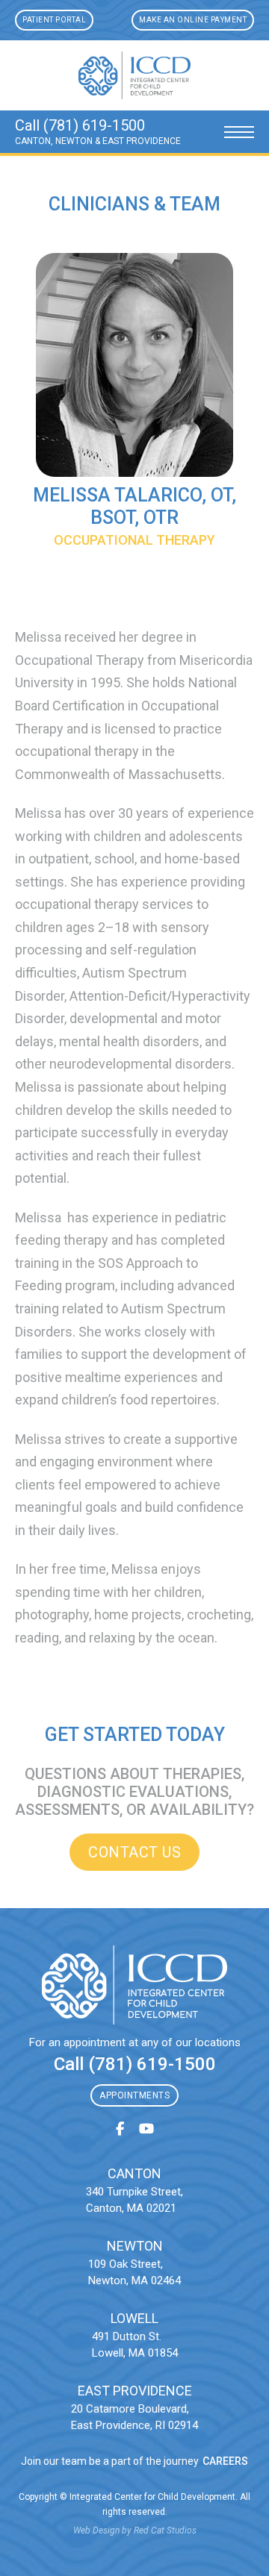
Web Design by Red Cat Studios (135, 2530)
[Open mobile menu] (239, 132)
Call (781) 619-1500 (135, 2064)
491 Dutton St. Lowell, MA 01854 (135, 2345)
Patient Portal (54, 20)
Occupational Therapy (134, 540)
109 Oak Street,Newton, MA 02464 (134, 2273)
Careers (225, 2461)
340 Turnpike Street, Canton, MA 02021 (134, 2200)
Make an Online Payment (193, 20)
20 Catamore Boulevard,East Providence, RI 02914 (134, 2417)
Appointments (134, 2095)
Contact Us (134, 1852)
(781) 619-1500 (94, 125)
